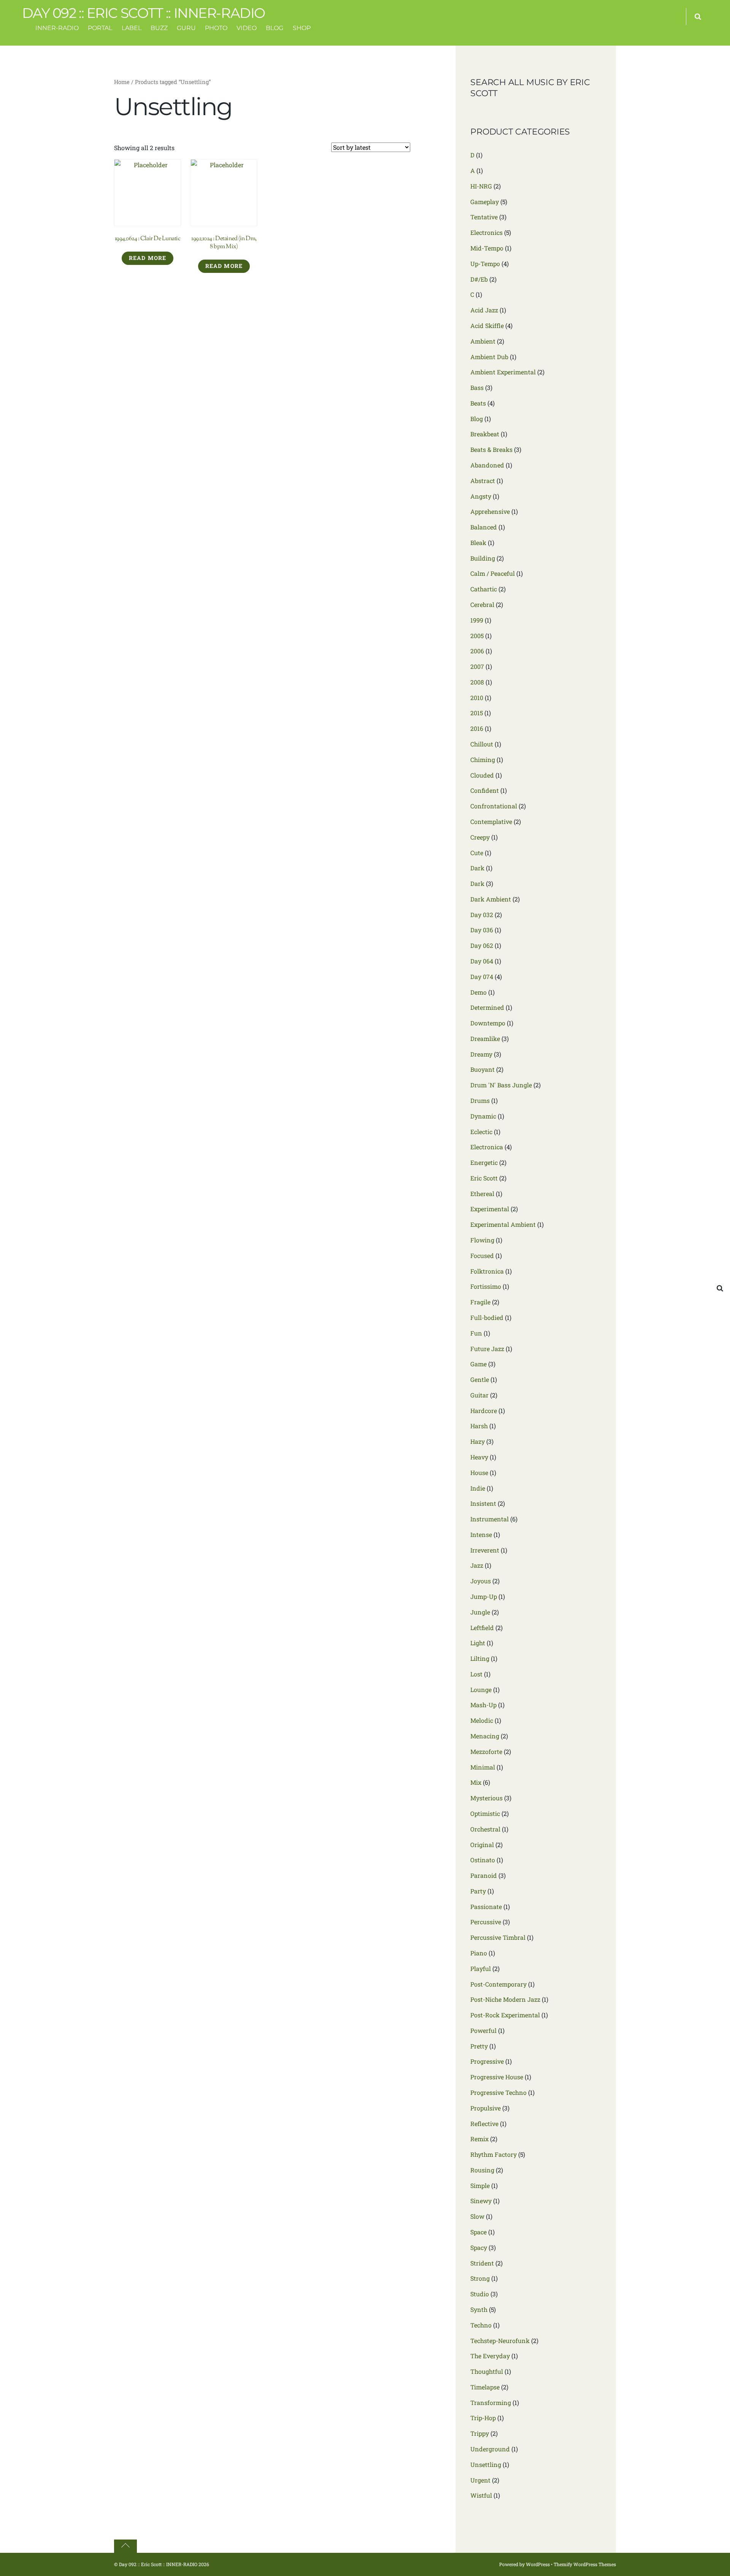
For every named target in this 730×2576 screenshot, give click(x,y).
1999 (477, 620)
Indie (478, 1488)
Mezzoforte (486, 1751)
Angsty (481, 496)
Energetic (484, 1162)
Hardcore (484, 1411)
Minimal (483, 1767)
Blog (477, 419)
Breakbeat (485, 434)
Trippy (480, 2433)
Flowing (482, 1240)
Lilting (480, 1658)
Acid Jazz (484, 310)
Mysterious (486, 1798)
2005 (477, 636)
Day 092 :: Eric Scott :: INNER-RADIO (158, 2564)
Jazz (477, 1565)
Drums (480, 1100)
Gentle (480, 1379)
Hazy (478, 1441)
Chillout (482, 744)
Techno (481, 2325)
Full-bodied (487, 1317)
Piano (479, 1953)
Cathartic (484, 589)
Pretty (479, 2046)
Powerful (483, 2030)
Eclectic (481, 1132)
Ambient (483, 341)
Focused (482, 1256)
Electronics (486, 232)
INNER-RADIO (57, 28)
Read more (148, 258)
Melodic (482, 1720)
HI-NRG (481, 186)
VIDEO (247, 28)
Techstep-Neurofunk (500, 2341)
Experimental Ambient (503, 1224)
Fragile (480, 1302)
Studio (480, 2294)
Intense (481, 1534)
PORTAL (100, 28)
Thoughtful (487, 2371)
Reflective (484, 2124)
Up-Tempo (485, 264)
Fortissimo (486, 1286)
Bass (477, 387)
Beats (478, 403)
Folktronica (487, 1271)
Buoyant (482, 1069)
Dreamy (481, 1054)
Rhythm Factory (494, 2154)
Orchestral (485, 1829)
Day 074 (482, 977)
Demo (478, 992)
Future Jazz (487, 1349)
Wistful (481, 2495)
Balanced (484, 527)
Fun (476, 1333)
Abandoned (487, 465)
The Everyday (490, 2356)
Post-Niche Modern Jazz (505, 1999)
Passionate (486, 1907)
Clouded (482, 775)
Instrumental (490, 1519)
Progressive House (497, 2077)
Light (478, 1643)
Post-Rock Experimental (505, 2015)
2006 (477, 651)
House (479, 1473)
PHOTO (216, 28)
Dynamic (483, 1116)
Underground (490, 2449)
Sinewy (481, 2201)
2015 (477, 713)
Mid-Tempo (487, 248)
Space (478, 2232)
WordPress (538, 2564)
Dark (477, 868)
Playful (481, 1968)
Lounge (481, 1690)
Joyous (481, 1581)
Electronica (487, 1147)
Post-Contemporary (498, 1984)
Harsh (479, 1426)
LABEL (132, 28)
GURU (186, 28)
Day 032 (482, 915)
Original (482, 1845)
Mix (476, 1782)
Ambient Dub (489, 357)
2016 (477, 728)
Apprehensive (490, 511)
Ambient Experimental (503, 372)
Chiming (483, 760)
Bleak (478, 543)
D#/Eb (479, 279)
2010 (477, 698)
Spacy (479, 2247)
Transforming (491, 2403)
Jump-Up (484, 1596)
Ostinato (483, 1860)
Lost (476, 1674)
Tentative (484, 217)
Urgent (480, 2480)
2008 (477, 682)
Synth (479, 2309)
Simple (480, 2185)
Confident (485, 790)
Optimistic (485, 1813)
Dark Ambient (491, 899)
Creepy (480, 837)
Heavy (479, 1457)
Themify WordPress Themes (585, 2564)
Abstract (483, 481)
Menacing (485, 1736)
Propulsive (486, 2108)
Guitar (479, 1395)
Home (122, 82)
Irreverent (485, 1550)
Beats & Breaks (491, 449)
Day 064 (482, 961)
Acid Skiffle (487, 326)
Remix (479, 2139)
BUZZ (159, 28)
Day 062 (482, 945)
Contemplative (491, 821)
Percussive (486, 1922)
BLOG (275, 28)
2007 (477, 666)
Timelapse (485, 2387)
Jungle (480, 1612)
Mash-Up (483, 1705)
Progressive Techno (498, 2092)
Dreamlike (485, 1038)
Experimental (490, 1209)
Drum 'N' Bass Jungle (501, 1085)
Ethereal (482, 1194)
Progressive (487, 2061)
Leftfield (482, 1628)
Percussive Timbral (498, 1937)
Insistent (483, 1503)
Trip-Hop (483, 2418)
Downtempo (488, 1023)
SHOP (302, 28)
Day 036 (482, 930)
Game (478, 1364)
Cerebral (482, 604)
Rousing (482, 2170)
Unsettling (486, 2464)
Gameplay (485, 202)
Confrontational (494, 806)
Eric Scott (484, 1178)
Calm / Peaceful (493, 573)
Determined (487, 1007)
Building (483, 558)
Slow (477, 2216)
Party (478, 1891)
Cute (477, 853)
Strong (480, 2278)
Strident (482, 2263)
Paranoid (484, 1875)
